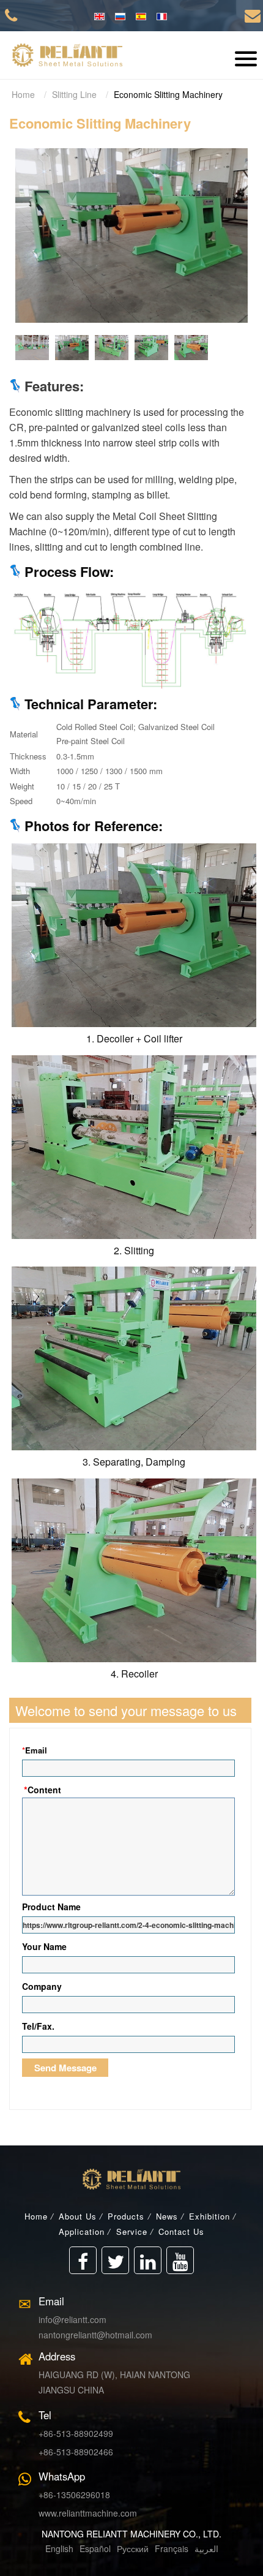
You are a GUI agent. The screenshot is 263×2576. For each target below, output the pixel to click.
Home (23, 94)
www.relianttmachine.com (88, 2513)
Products (126, 2216)
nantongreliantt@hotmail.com (95, 2335)
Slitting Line (74, 94)
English (59, 2548)
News (167, 2216)
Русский (131, 2548)
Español (95, 2548)
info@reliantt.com (72, 2319)
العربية (206, 2548)
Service (132, 2231)
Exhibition (209, 2216)
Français (170, 2548)
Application (82, 2231)
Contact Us (181, 2231)
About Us (78, 2216)
